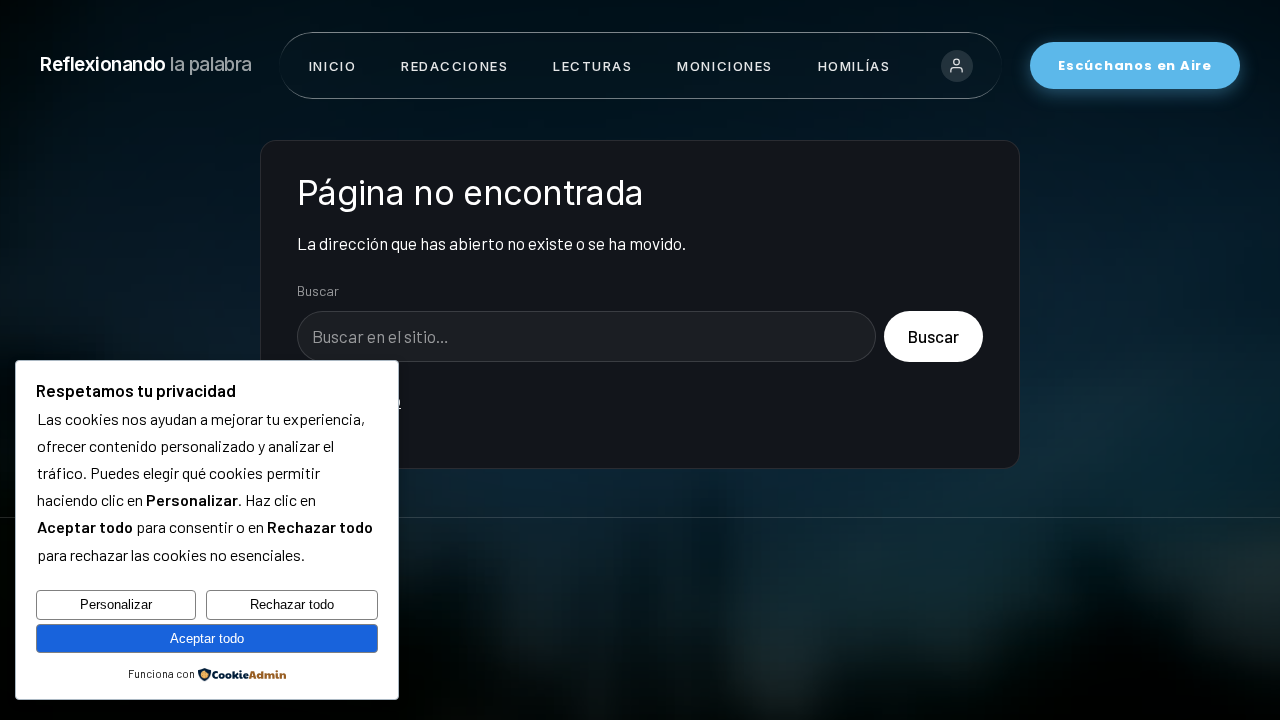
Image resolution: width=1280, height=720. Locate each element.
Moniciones (725, 66)
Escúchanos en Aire (1135, 65)
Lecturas (592, 66)
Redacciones (454, 66)
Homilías (854, 66)
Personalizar (116, 604)
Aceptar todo (207, 638)
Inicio (332, 66)
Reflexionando (146, 64)
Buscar (318, 290)
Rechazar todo (292, 604)
